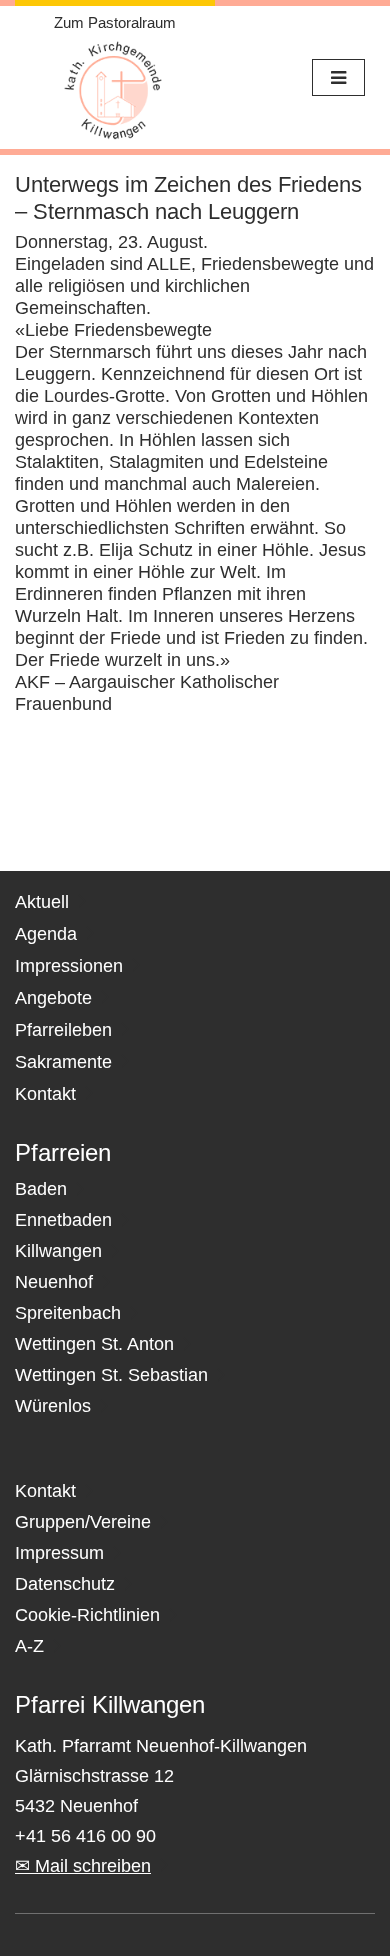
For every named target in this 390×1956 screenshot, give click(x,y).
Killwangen (58, 1251)
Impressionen (69, 966)
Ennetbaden (63, 1220)
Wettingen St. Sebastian (111, 1375)
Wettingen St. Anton (94, 1344)
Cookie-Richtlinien (87, 1615)
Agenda (46, 934)
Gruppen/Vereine (83, 1522)
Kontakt (45, 1094)
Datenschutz (65, 1584)
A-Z (29, 1646)
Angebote (53, 998)
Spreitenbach (68, 1313)
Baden (41, 1189)
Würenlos (53, 1406)
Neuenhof (54, 1282)
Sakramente (63, 1062)
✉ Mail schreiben (83, 1866)
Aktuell (42, 902)
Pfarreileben (63, 1030)
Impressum (59, 1553)
